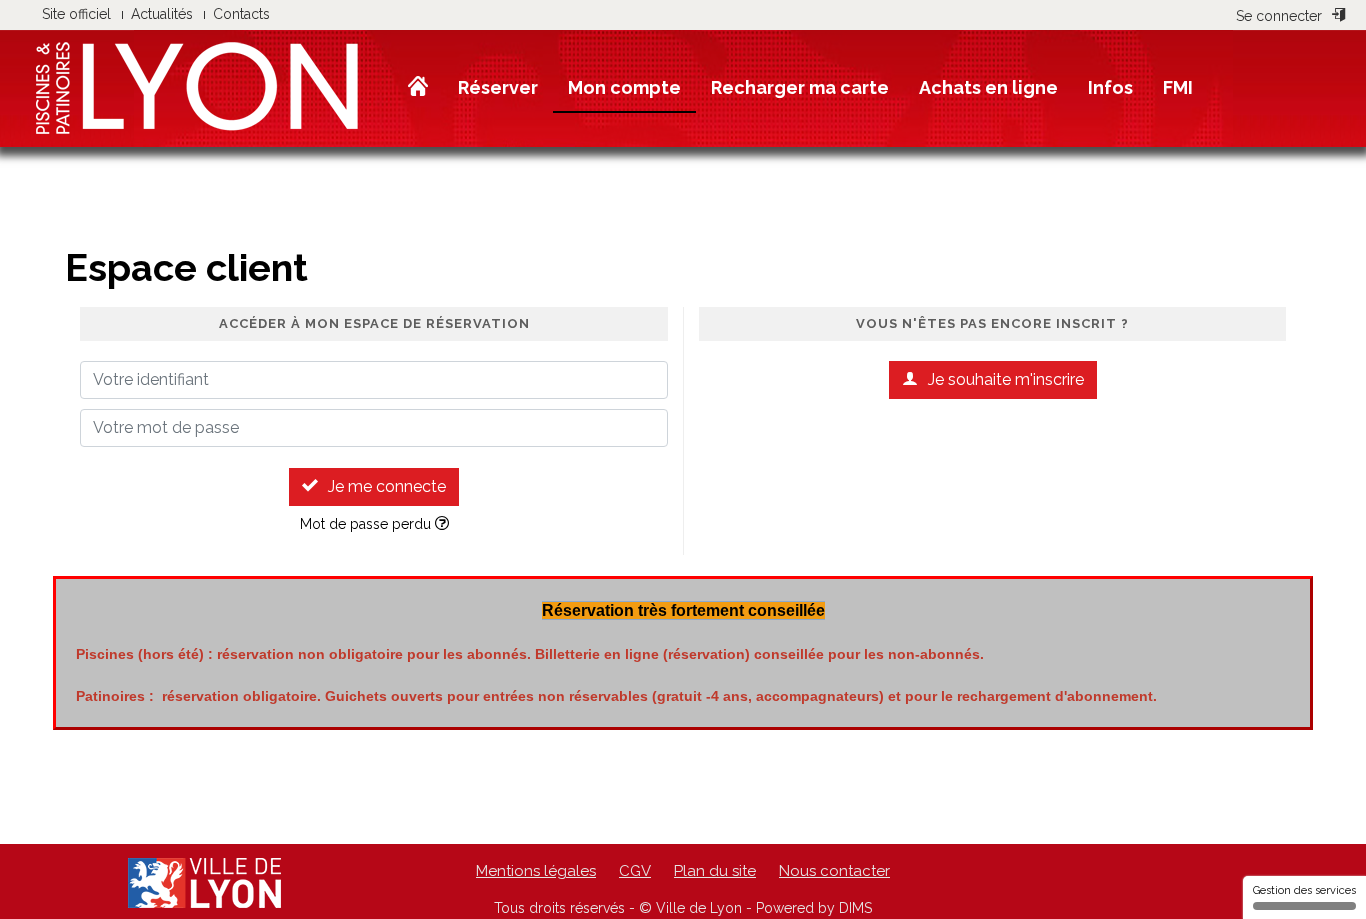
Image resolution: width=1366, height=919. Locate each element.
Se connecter (1279, 16)
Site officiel (76, 14)
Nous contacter (834, 871)
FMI (1178, 87)
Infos (1110, 87)
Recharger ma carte (800, 87)
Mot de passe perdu (367, 524)
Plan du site (715, 871)
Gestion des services (1304, 890)
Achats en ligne (988, 87)
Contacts (241, 14)
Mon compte (624, 87)
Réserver (498, 87)
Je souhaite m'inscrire (1006, 379)
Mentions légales (536, 871)
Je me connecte (387, 486)
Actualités (162, 14)
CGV (635, 871)
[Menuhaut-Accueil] (418, 87)
